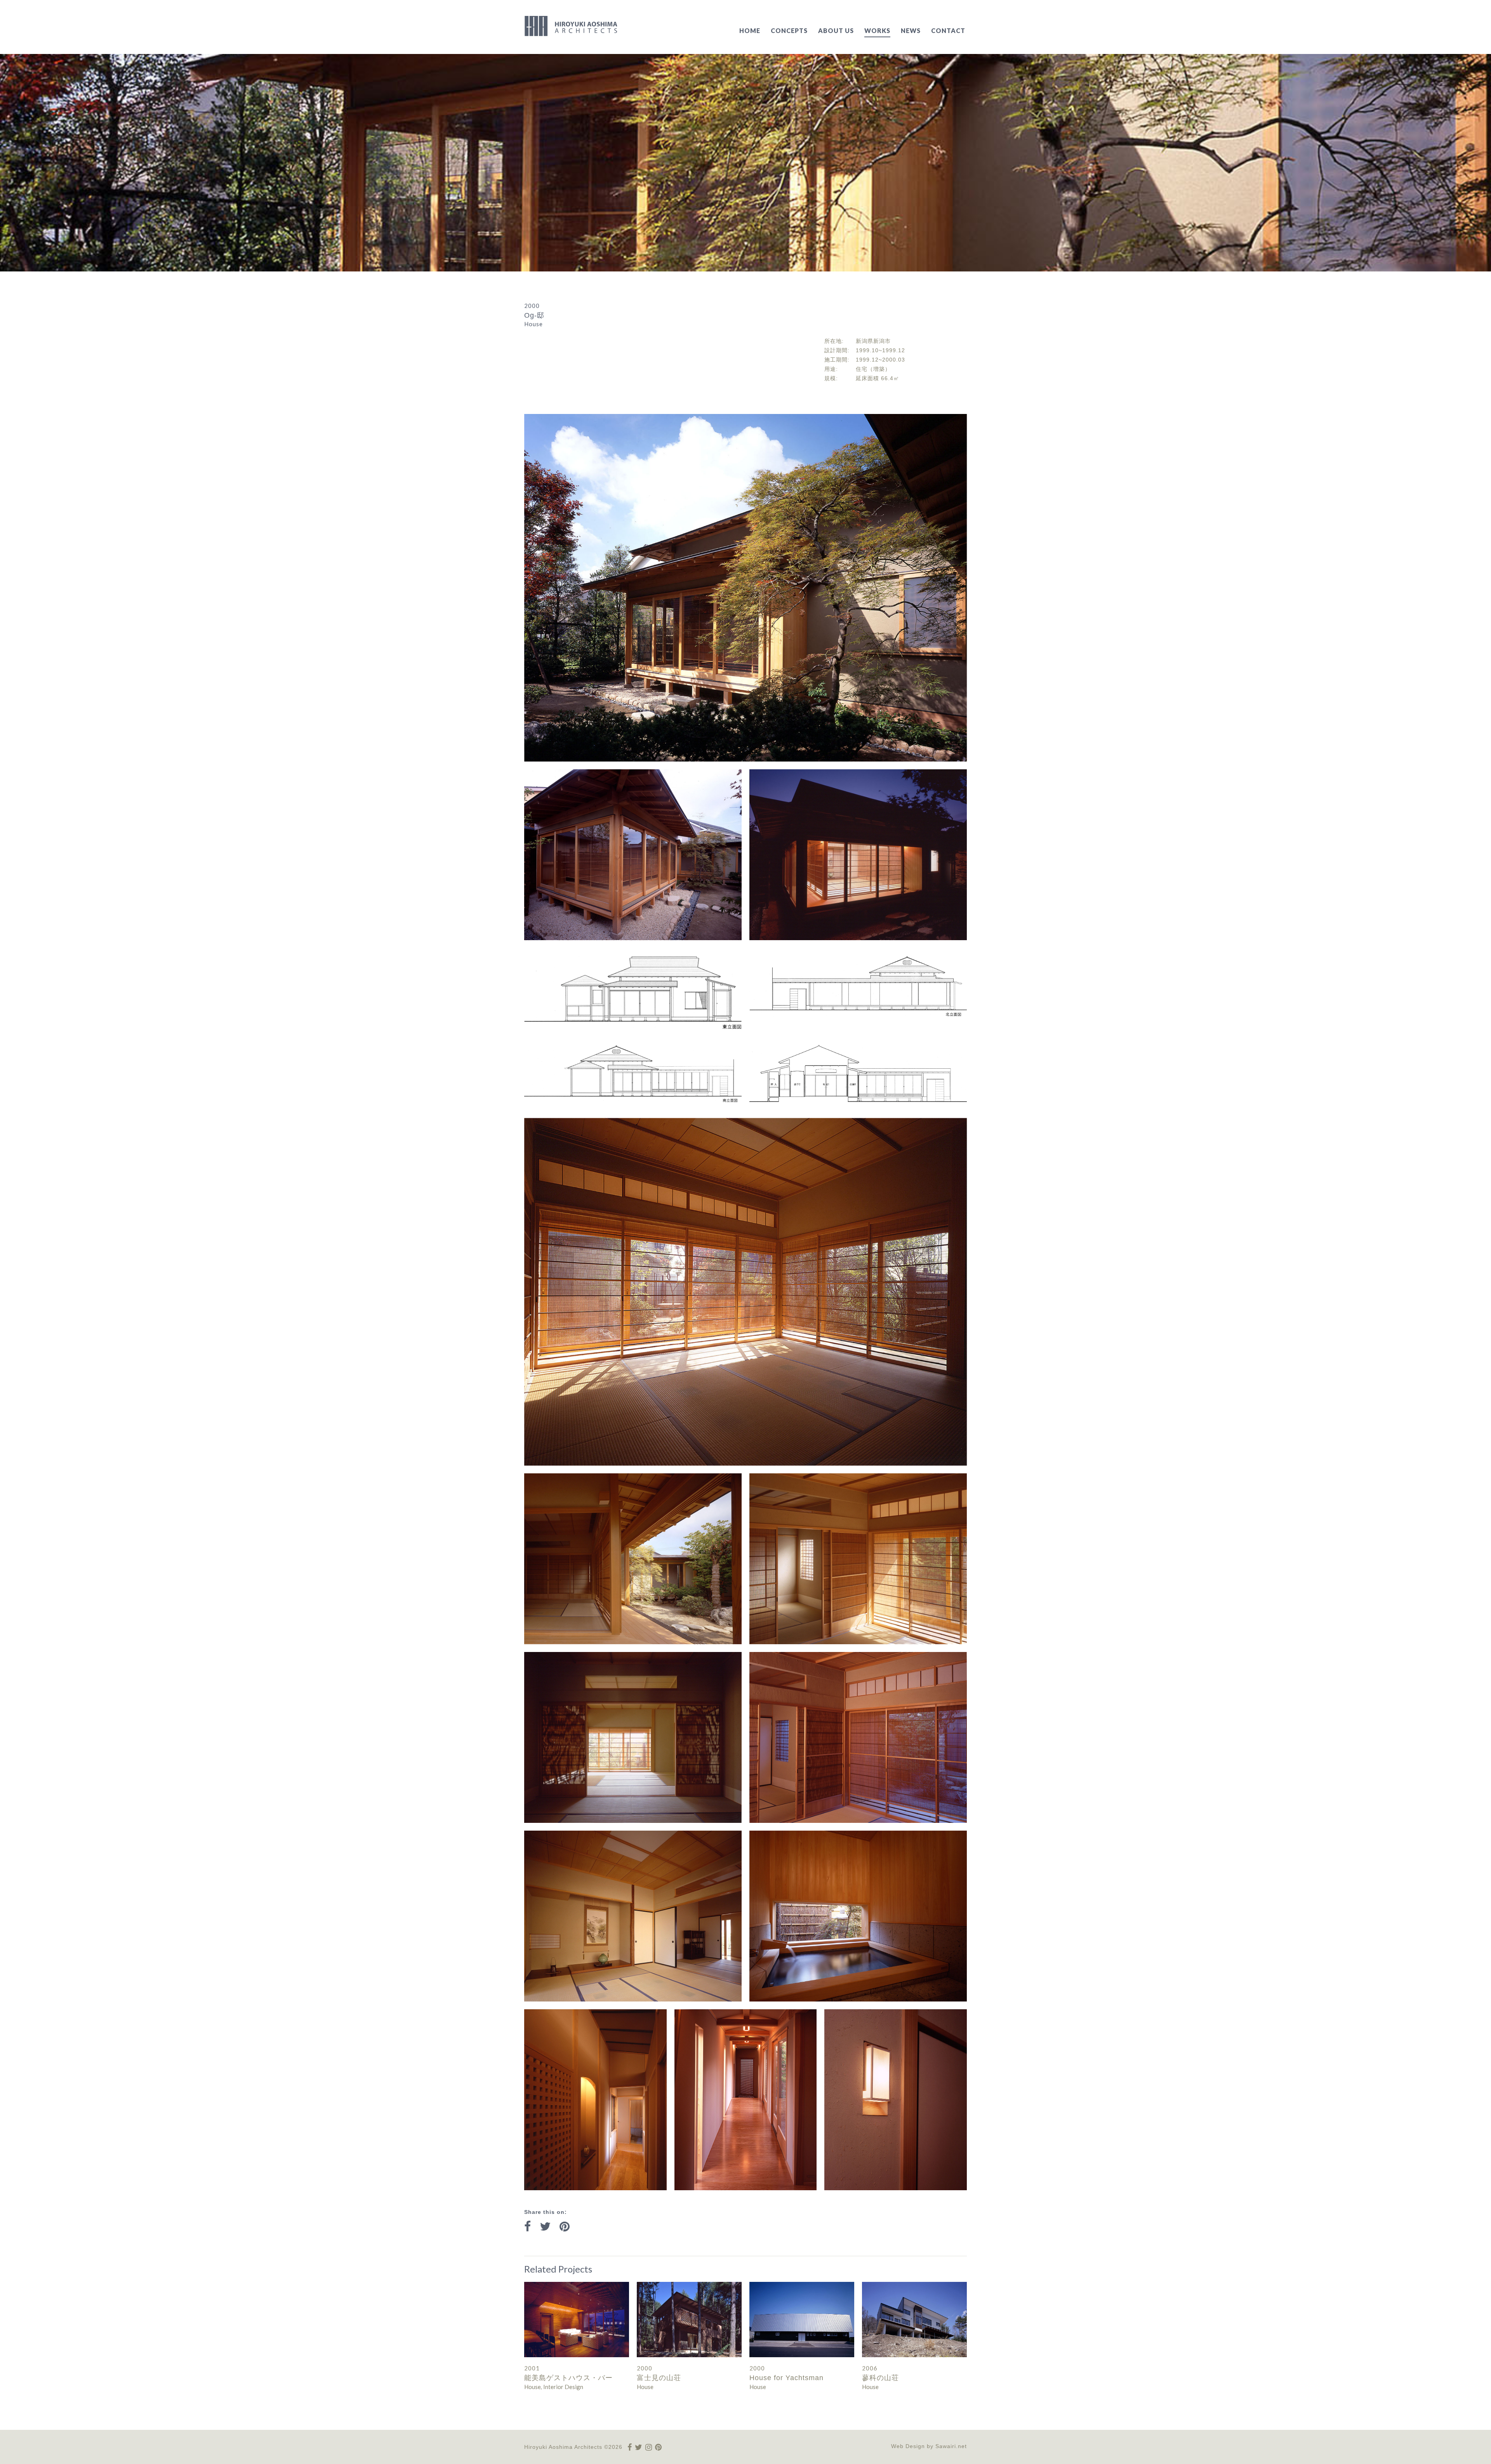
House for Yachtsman (786, 2378)
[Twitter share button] (545, 2227)
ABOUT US (836, 30)
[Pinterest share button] (565, 2227)
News (911, 30)
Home (750, 30)
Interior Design (563, 2387)
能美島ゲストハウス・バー (568, 2378)
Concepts (789, 30)
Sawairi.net (951, 2446)
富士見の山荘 (659, 2378)
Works (877, 30)
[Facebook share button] (527, 2227)
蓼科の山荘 (880, 2378)
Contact (948, 30)
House (533, 2387)
